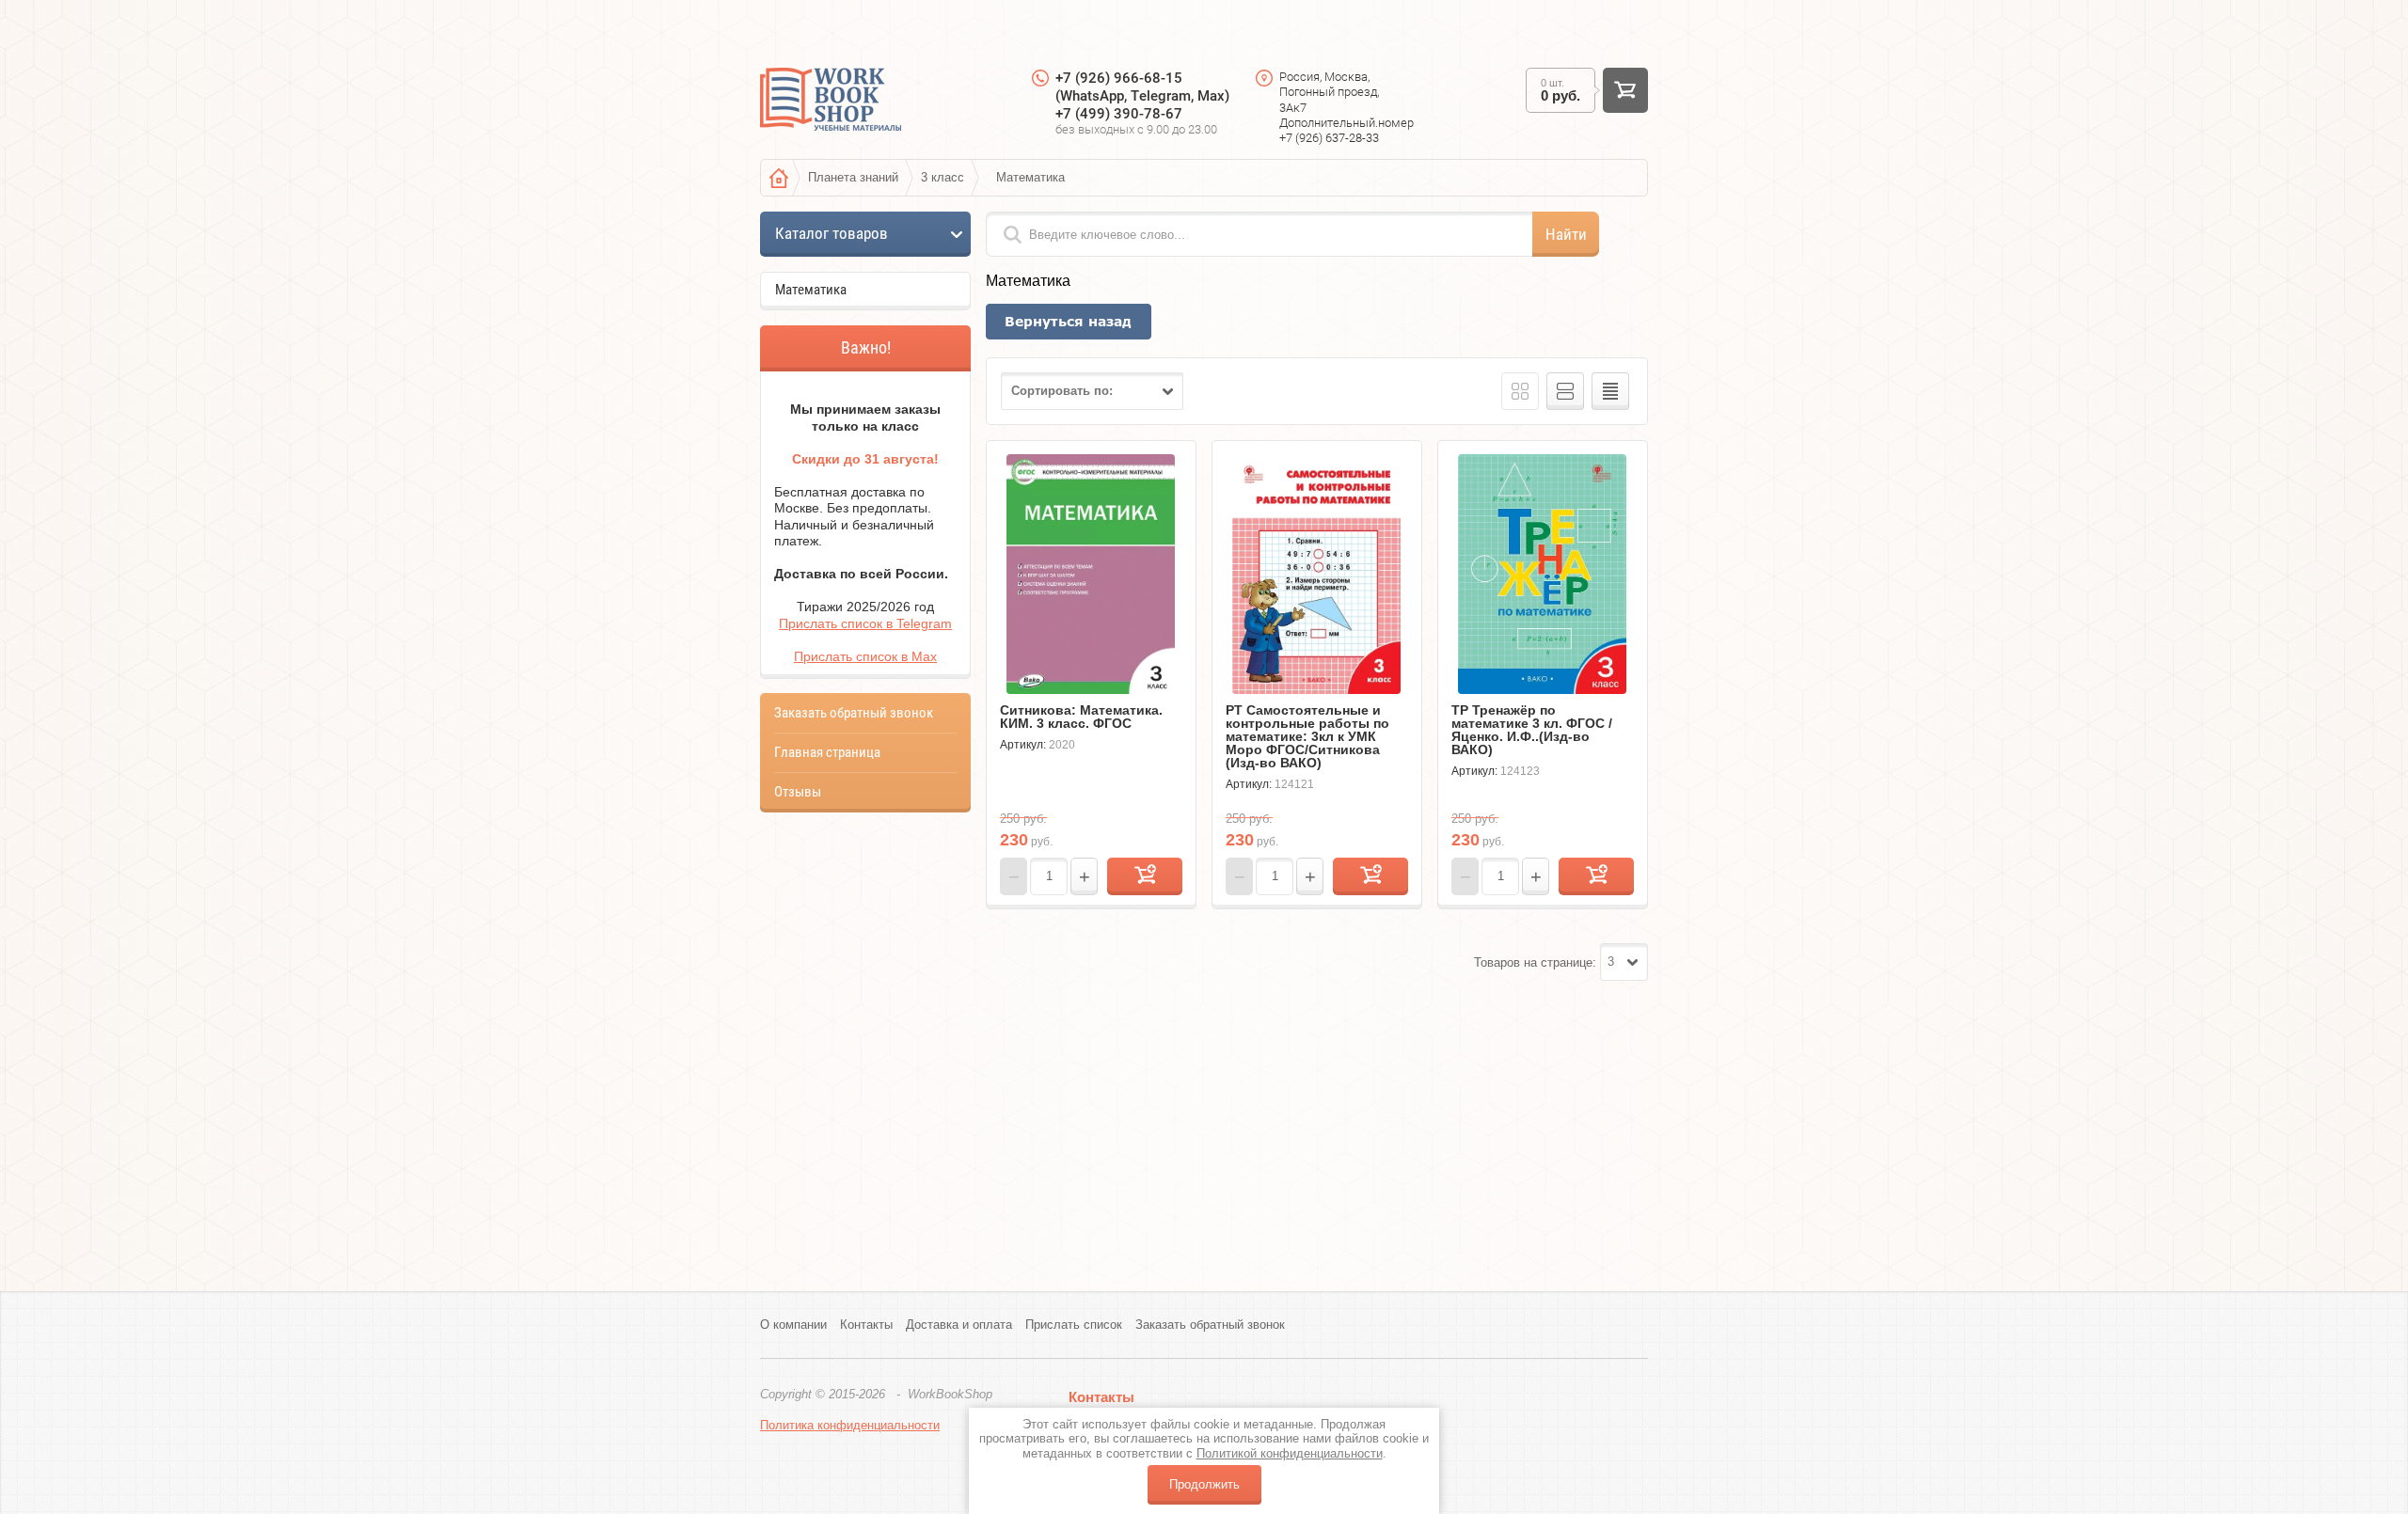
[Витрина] (1520, 391)
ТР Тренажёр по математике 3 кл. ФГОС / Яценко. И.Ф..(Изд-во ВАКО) (1532, 730)
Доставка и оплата (959, 1325)
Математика (811, 290)
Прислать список (1074, 1325)
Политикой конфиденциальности (1290, 1453)
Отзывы (798, 792)
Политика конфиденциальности (850, 1425)
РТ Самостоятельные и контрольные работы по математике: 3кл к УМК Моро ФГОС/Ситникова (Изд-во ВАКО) (1307, 736)
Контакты (866, 1325)
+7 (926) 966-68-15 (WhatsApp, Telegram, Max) (1142, 87)
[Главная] (779, 178)
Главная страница (827, 752)
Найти (1566, 234)
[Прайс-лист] (1610, 391)
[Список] (1565, 391)
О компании (793, 1325)
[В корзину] (1145, 876)
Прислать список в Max (865, 656)
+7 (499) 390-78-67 (1119, 114)
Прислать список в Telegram (865, 623)
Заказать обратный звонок (854, 713)
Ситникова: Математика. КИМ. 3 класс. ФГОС (1081, 717)
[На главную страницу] (831, 102)
